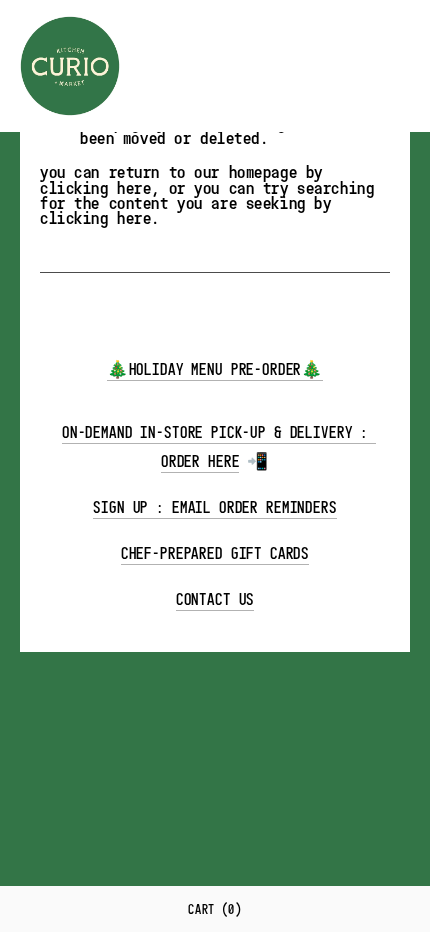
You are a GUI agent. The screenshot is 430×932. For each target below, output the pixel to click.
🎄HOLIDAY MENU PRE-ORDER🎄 (215, 369)
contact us (215, 599)
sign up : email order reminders (214, 507)
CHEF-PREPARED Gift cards (215, 553)
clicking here (95, 187)
